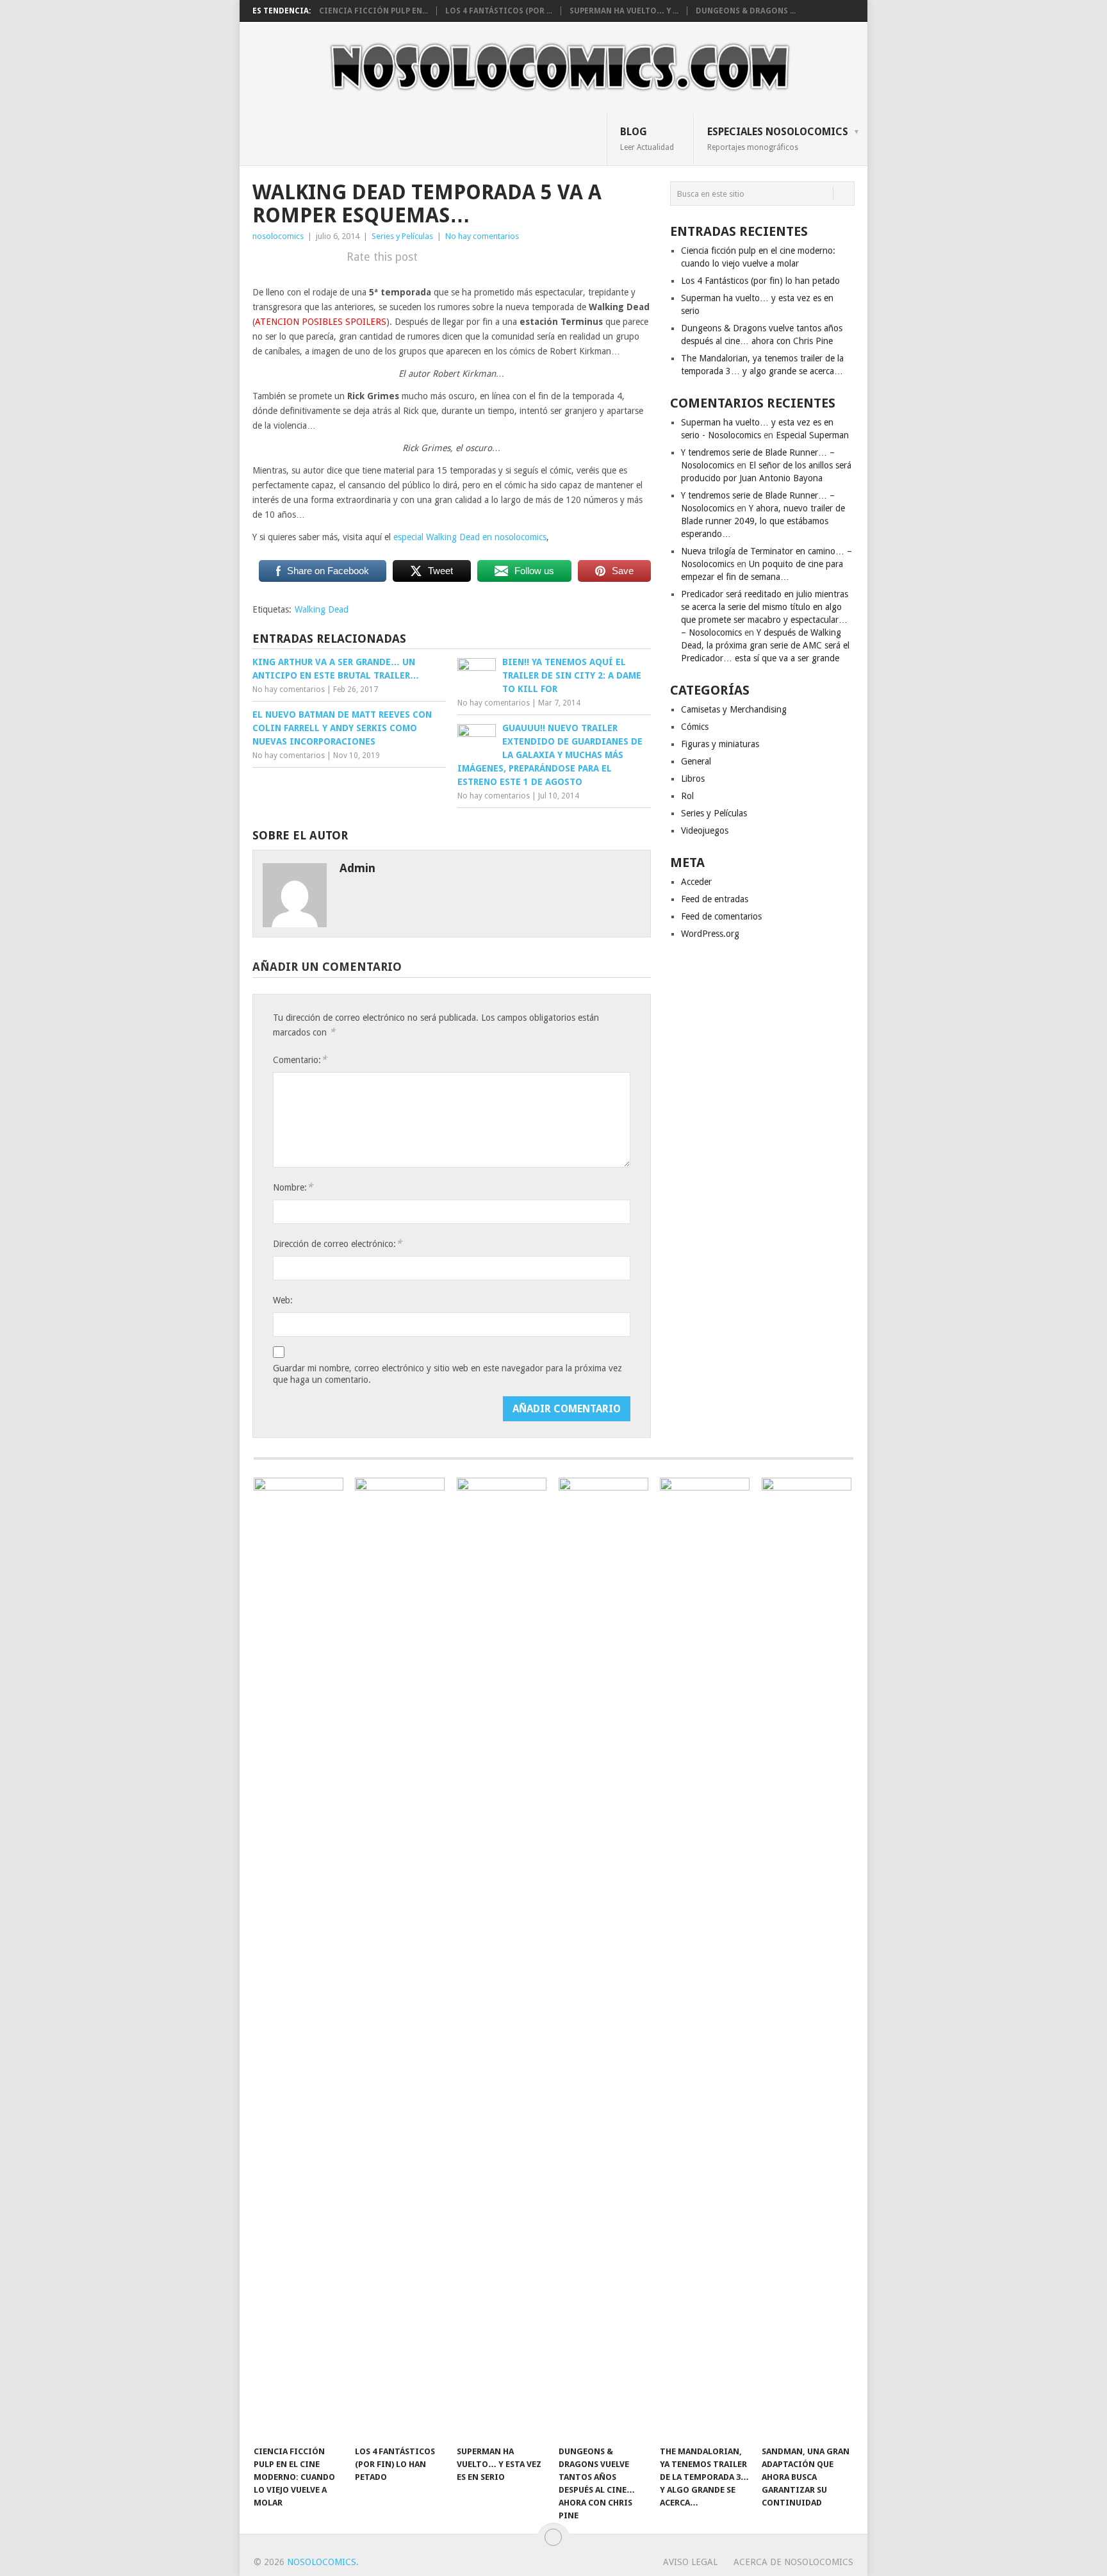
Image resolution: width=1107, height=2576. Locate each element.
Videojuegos (705, 830)
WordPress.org (710, 934)
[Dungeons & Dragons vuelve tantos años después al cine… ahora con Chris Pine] (603, 1958)
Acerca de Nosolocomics (793, 2562)
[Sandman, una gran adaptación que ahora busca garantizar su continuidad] (807, 1958)
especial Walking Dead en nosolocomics (470, 537)
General (696, 761)
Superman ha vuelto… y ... (624, 11)
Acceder (696, 882)
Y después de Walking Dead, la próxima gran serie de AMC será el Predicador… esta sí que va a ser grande (765, 645)
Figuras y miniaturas (720, 744)
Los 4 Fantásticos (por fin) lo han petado (760, 281)
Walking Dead (322, 609)
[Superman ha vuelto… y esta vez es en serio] (502, 1958)
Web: (283, 1300)
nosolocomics (278, 236)
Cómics (695, 727)
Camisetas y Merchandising (734, 709)
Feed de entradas (715, 899)
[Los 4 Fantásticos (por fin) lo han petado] (400, 1958)
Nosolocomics (322, 2562)
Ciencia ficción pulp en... (373, 11)
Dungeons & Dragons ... (746, 11)
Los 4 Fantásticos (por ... (499, 11)
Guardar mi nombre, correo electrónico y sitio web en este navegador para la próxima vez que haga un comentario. (447, 1374)
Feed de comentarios (721, 916)
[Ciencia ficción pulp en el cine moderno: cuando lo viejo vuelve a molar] (299, 1958)
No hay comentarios (482, 236)
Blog (647, 138)
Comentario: (300, 1060)
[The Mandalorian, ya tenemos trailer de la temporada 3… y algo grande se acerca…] (705, 1958)
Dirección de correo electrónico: (337, 1243)
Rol (687, 796)
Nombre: (293, 1187)
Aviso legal (690, 2562)
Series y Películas (402, 236)
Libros (693, 779)
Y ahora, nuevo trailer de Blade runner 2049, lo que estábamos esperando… (763, 521)
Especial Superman (812, 435)
